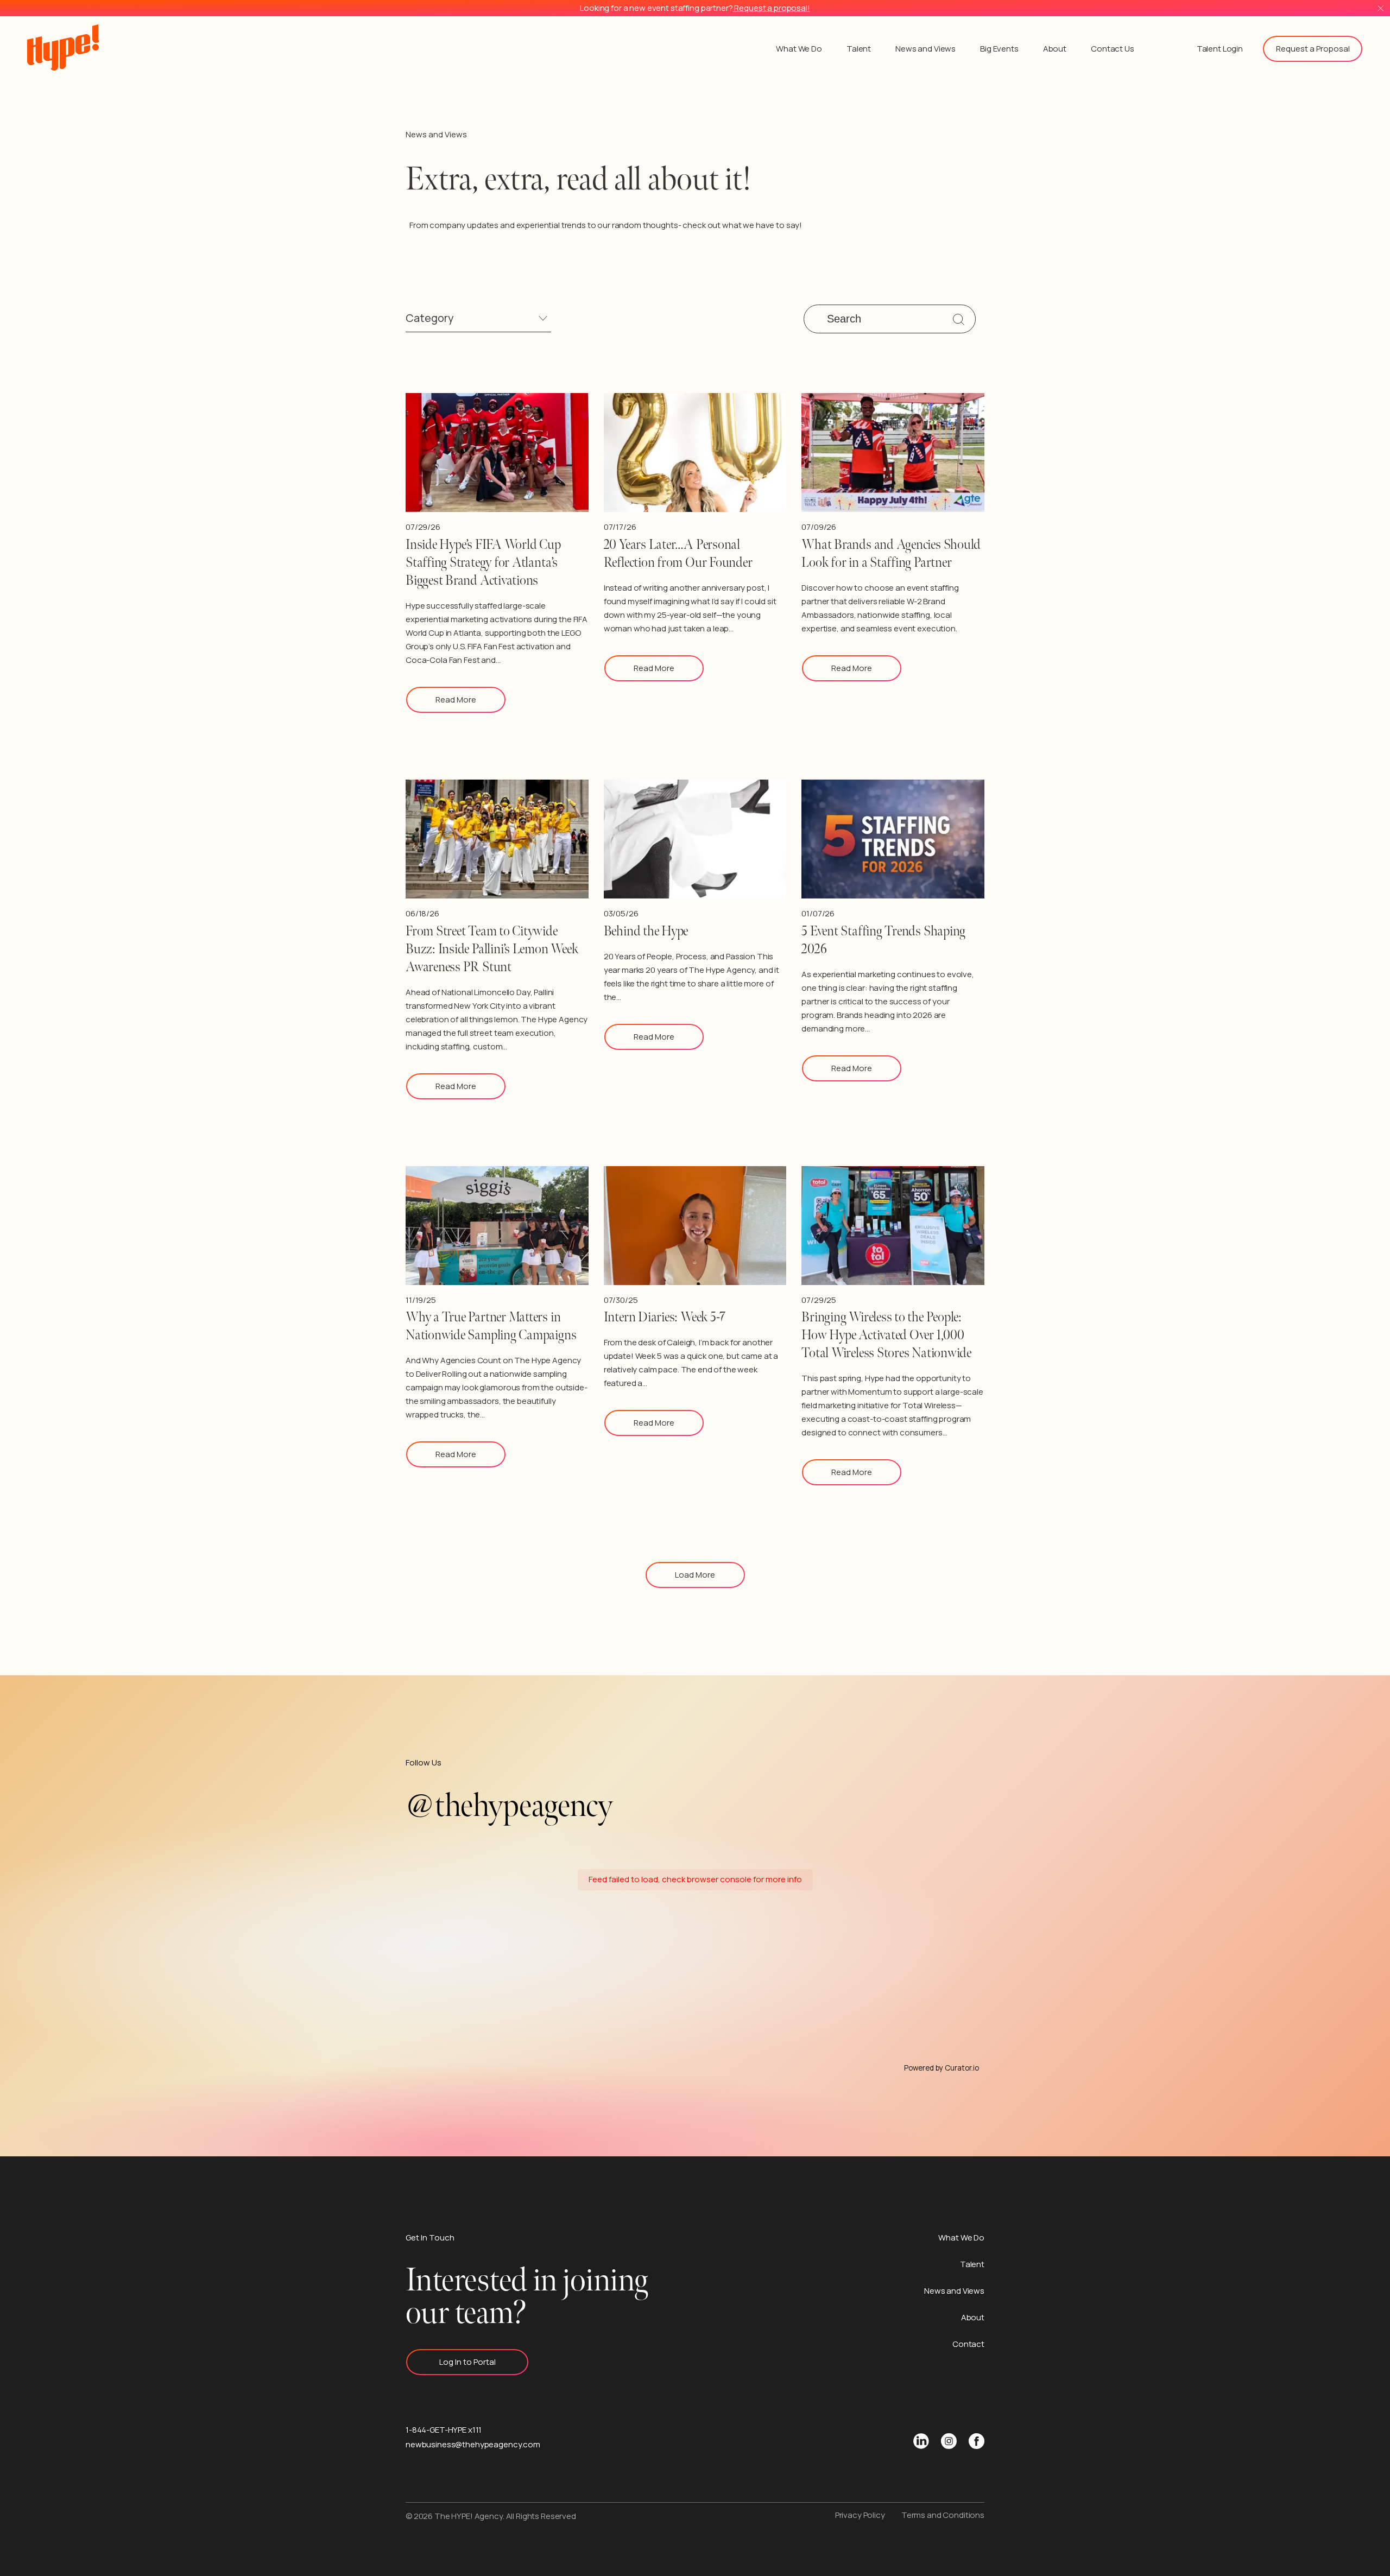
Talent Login (1220, 49)
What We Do (799, 49)
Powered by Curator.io (942, 2068)
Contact (968, 2344)
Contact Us (1113, 49)
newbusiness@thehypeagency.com (473, 2444)
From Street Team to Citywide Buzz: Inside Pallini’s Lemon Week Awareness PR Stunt (492, 949)
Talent (859, 49)
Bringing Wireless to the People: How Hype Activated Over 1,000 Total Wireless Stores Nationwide (886, 1335)
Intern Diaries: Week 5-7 (664, 1317)
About (1055, 49)
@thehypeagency (509, 1806)
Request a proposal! (772, 8)
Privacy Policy (860, 2515)
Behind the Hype (646, 931)
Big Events (999, 49)
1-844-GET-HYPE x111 (444, 2430)
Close (1380, 8)
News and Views (925, 49)
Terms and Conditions (943, 2515)
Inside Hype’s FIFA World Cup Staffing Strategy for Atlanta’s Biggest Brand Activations (483, 563)
